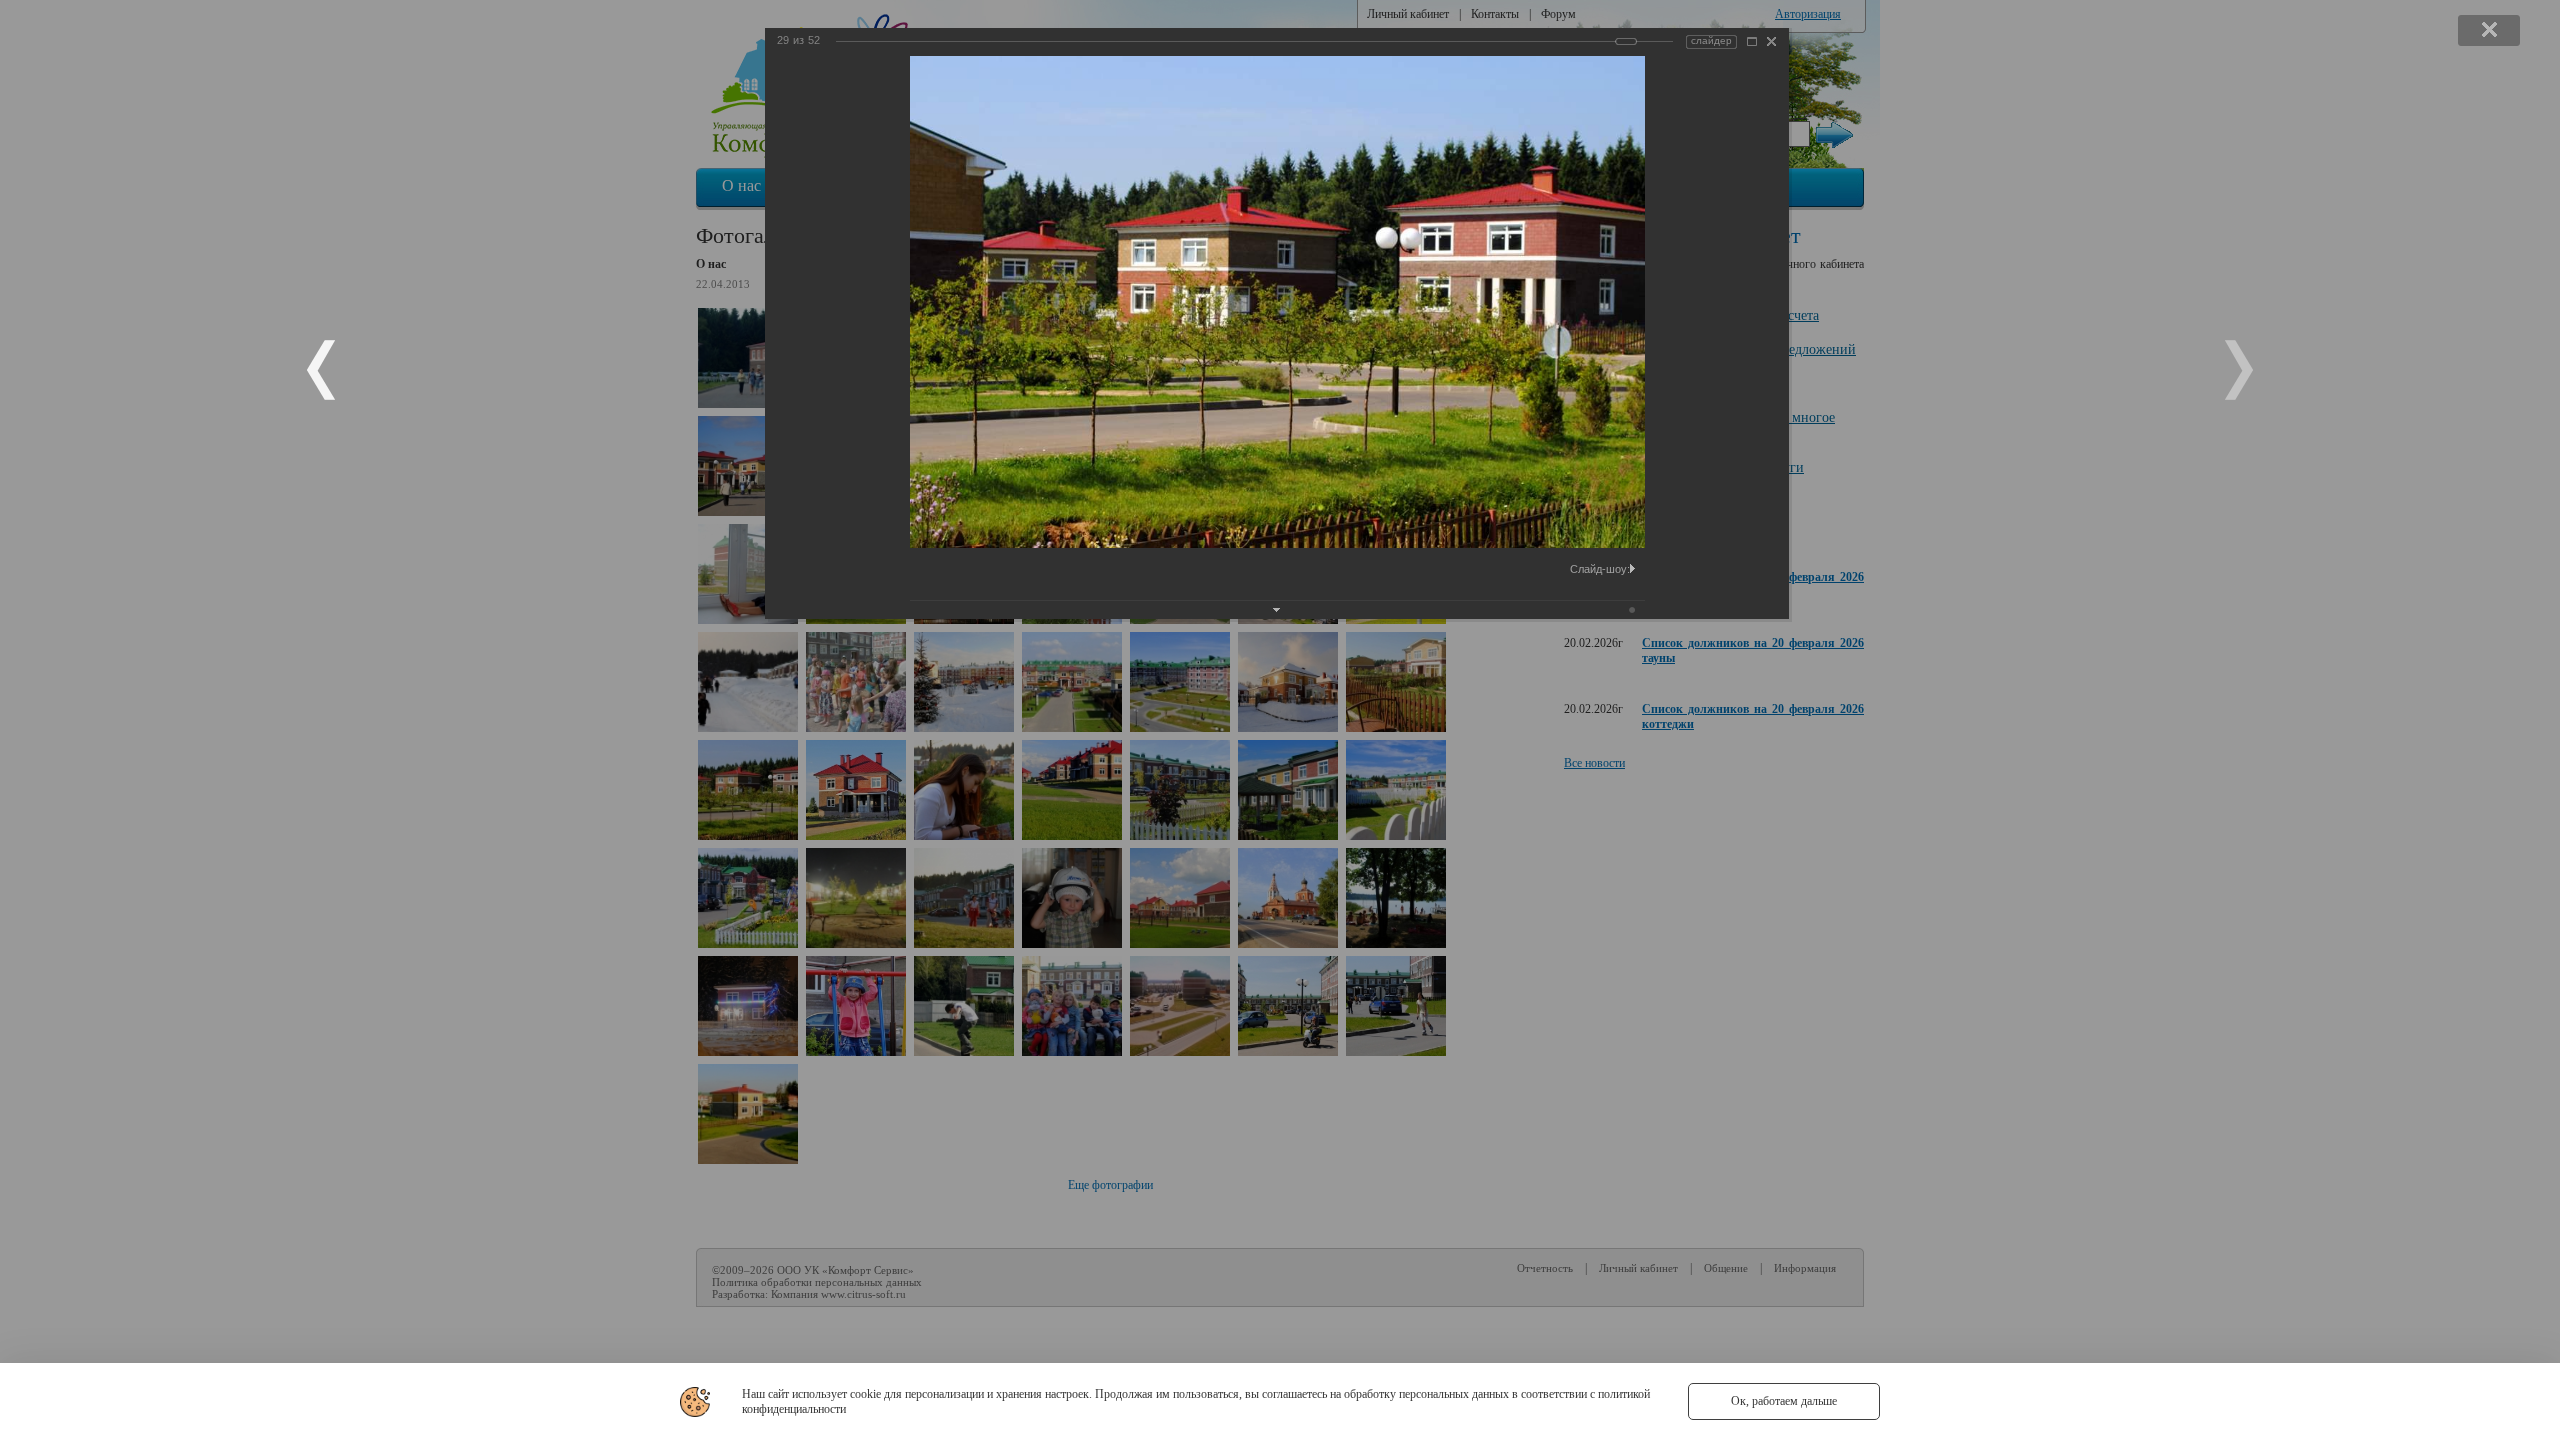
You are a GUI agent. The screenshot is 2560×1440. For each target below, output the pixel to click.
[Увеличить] (1752, 41)
